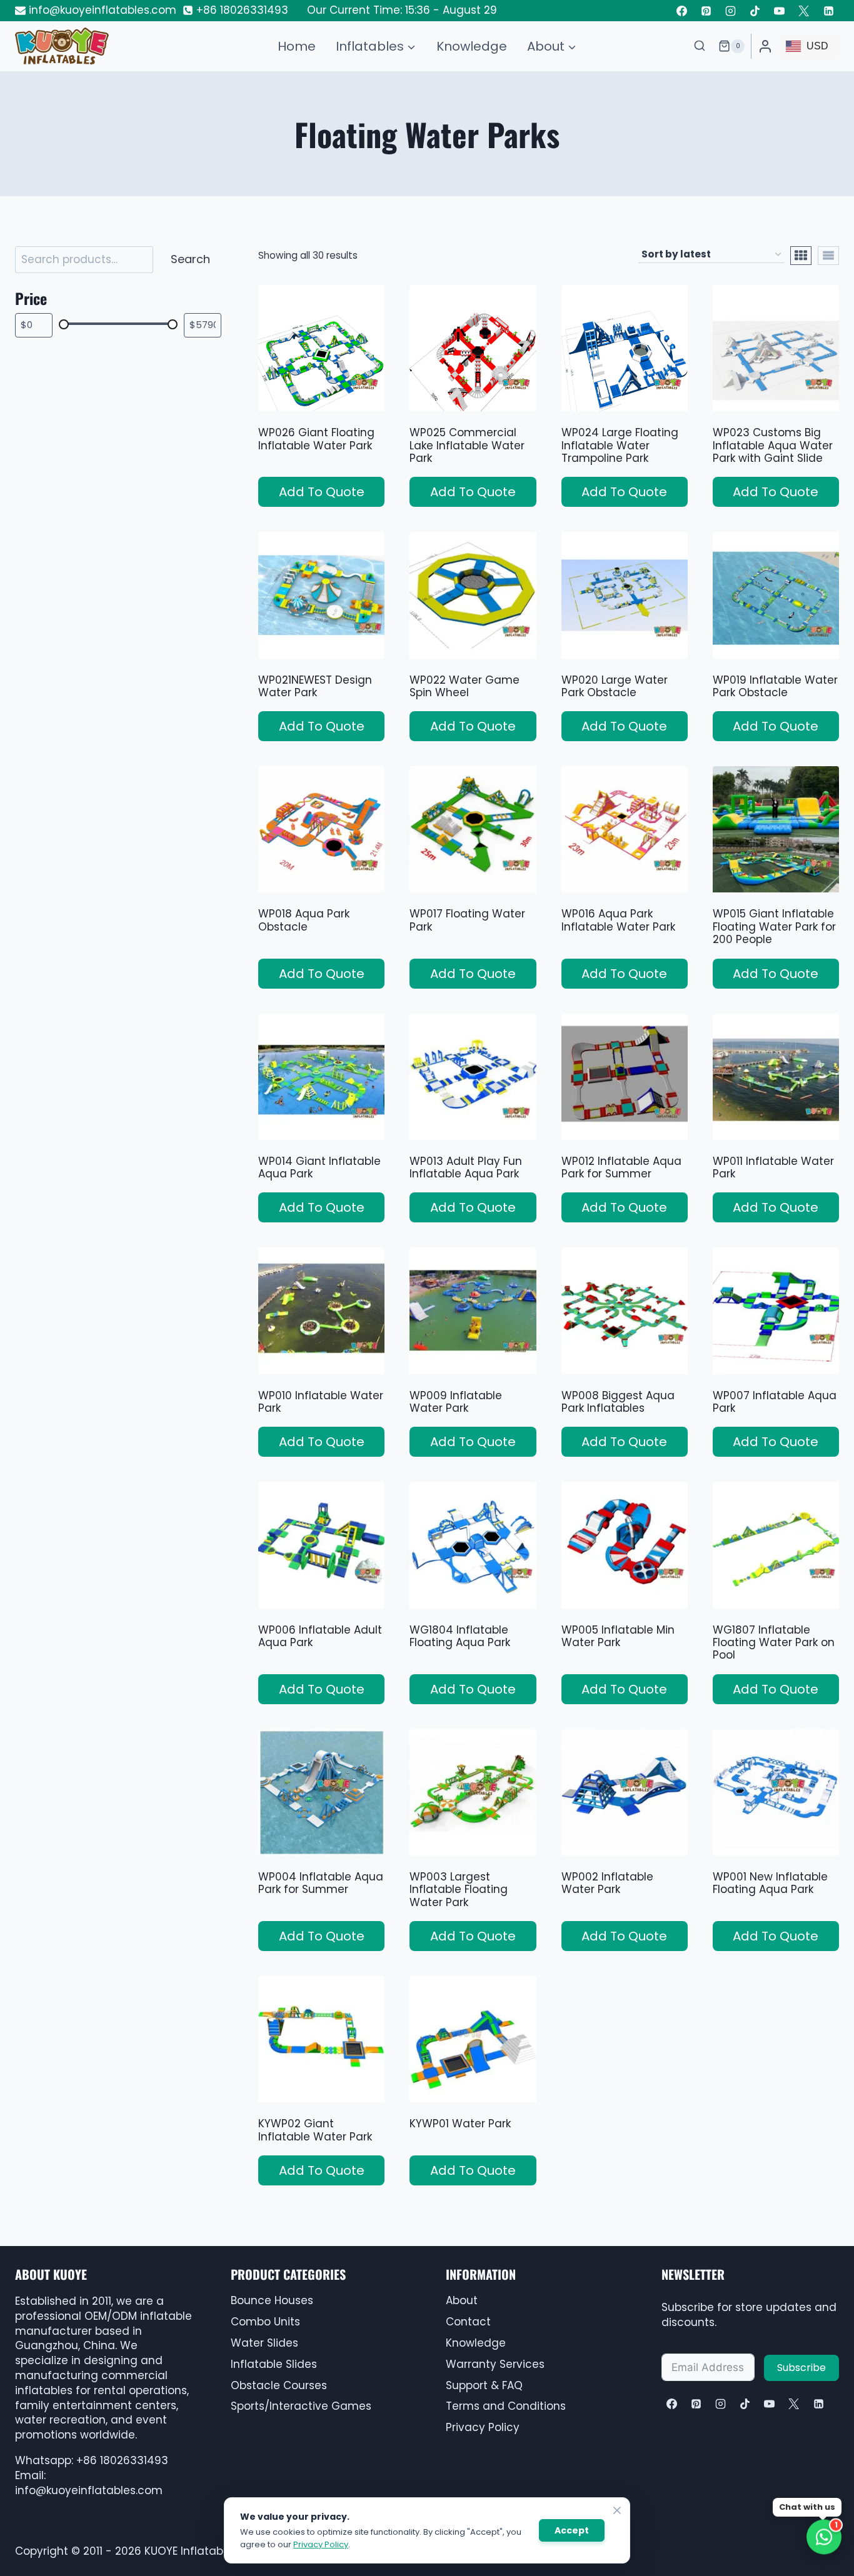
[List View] (828, 256)
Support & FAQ (484, 2385)
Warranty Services (495, 2364)
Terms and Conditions (506, 2406)
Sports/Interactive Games (301, 2406)
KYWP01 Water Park (460, 2124)
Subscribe (801, 2368)
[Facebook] (681, 11)
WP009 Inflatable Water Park (456, 1402)
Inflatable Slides (274, 2364)
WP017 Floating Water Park (467, 920)
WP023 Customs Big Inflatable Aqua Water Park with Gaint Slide (773, 445)
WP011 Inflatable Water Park (773, 1167)
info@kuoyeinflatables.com (89, 2490)
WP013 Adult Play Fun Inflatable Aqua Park (466, 1167)
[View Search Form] (700, 46)
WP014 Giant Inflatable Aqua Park (319, 1167)
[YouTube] (780, 11)
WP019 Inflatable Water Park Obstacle (775, 686)
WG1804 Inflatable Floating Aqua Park (460, 1636)
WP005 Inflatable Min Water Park (618, 1636)
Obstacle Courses (279, 2385)
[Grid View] (801, 256)
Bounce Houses (272, 2300)
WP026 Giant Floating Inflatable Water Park (316, 439)
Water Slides (264, 2343)
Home (297, 46)
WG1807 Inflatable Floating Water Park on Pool (774, 1643)
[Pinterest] (706, 11)
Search (190, 259)
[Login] (765, 46)
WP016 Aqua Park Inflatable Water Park (618, 920)
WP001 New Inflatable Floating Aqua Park (770, 1883)
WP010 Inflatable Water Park (321, 1402)
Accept (572, 2530)
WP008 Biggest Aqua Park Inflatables (618, 1402)
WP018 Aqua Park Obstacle (304, 920)
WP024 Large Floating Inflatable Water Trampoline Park (620, 445)
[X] (794, 2404)
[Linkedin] (828, 11)
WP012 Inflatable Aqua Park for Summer (621, 1167)
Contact (468, 2322)
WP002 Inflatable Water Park (607, 1883)
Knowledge (472, 46)
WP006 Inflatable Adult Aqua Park (320, 1636)
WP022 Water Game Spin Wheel (465, 686)
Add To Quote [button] (322, 492)
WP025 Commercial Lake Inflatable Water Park (467, 445)
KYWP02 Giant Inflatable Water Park (315, 2130)
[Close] (617, 2510)
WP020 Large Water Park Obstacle (615, 686)
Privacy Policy (483, 2427)
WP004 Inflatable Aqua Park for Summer (321, 1883)
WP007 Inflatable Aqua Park (775, 1402)
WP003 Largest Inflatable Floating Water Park (459, 1890)
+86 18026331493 (122, 2460)
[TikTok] (755, 11)
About (462, 2300)
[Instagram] (731, 11)
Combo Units (265, 2322)
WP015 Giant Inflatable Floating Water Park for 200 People (774, 926)
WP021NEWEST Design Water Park (315, 686)
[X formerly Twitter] (804, 11)
